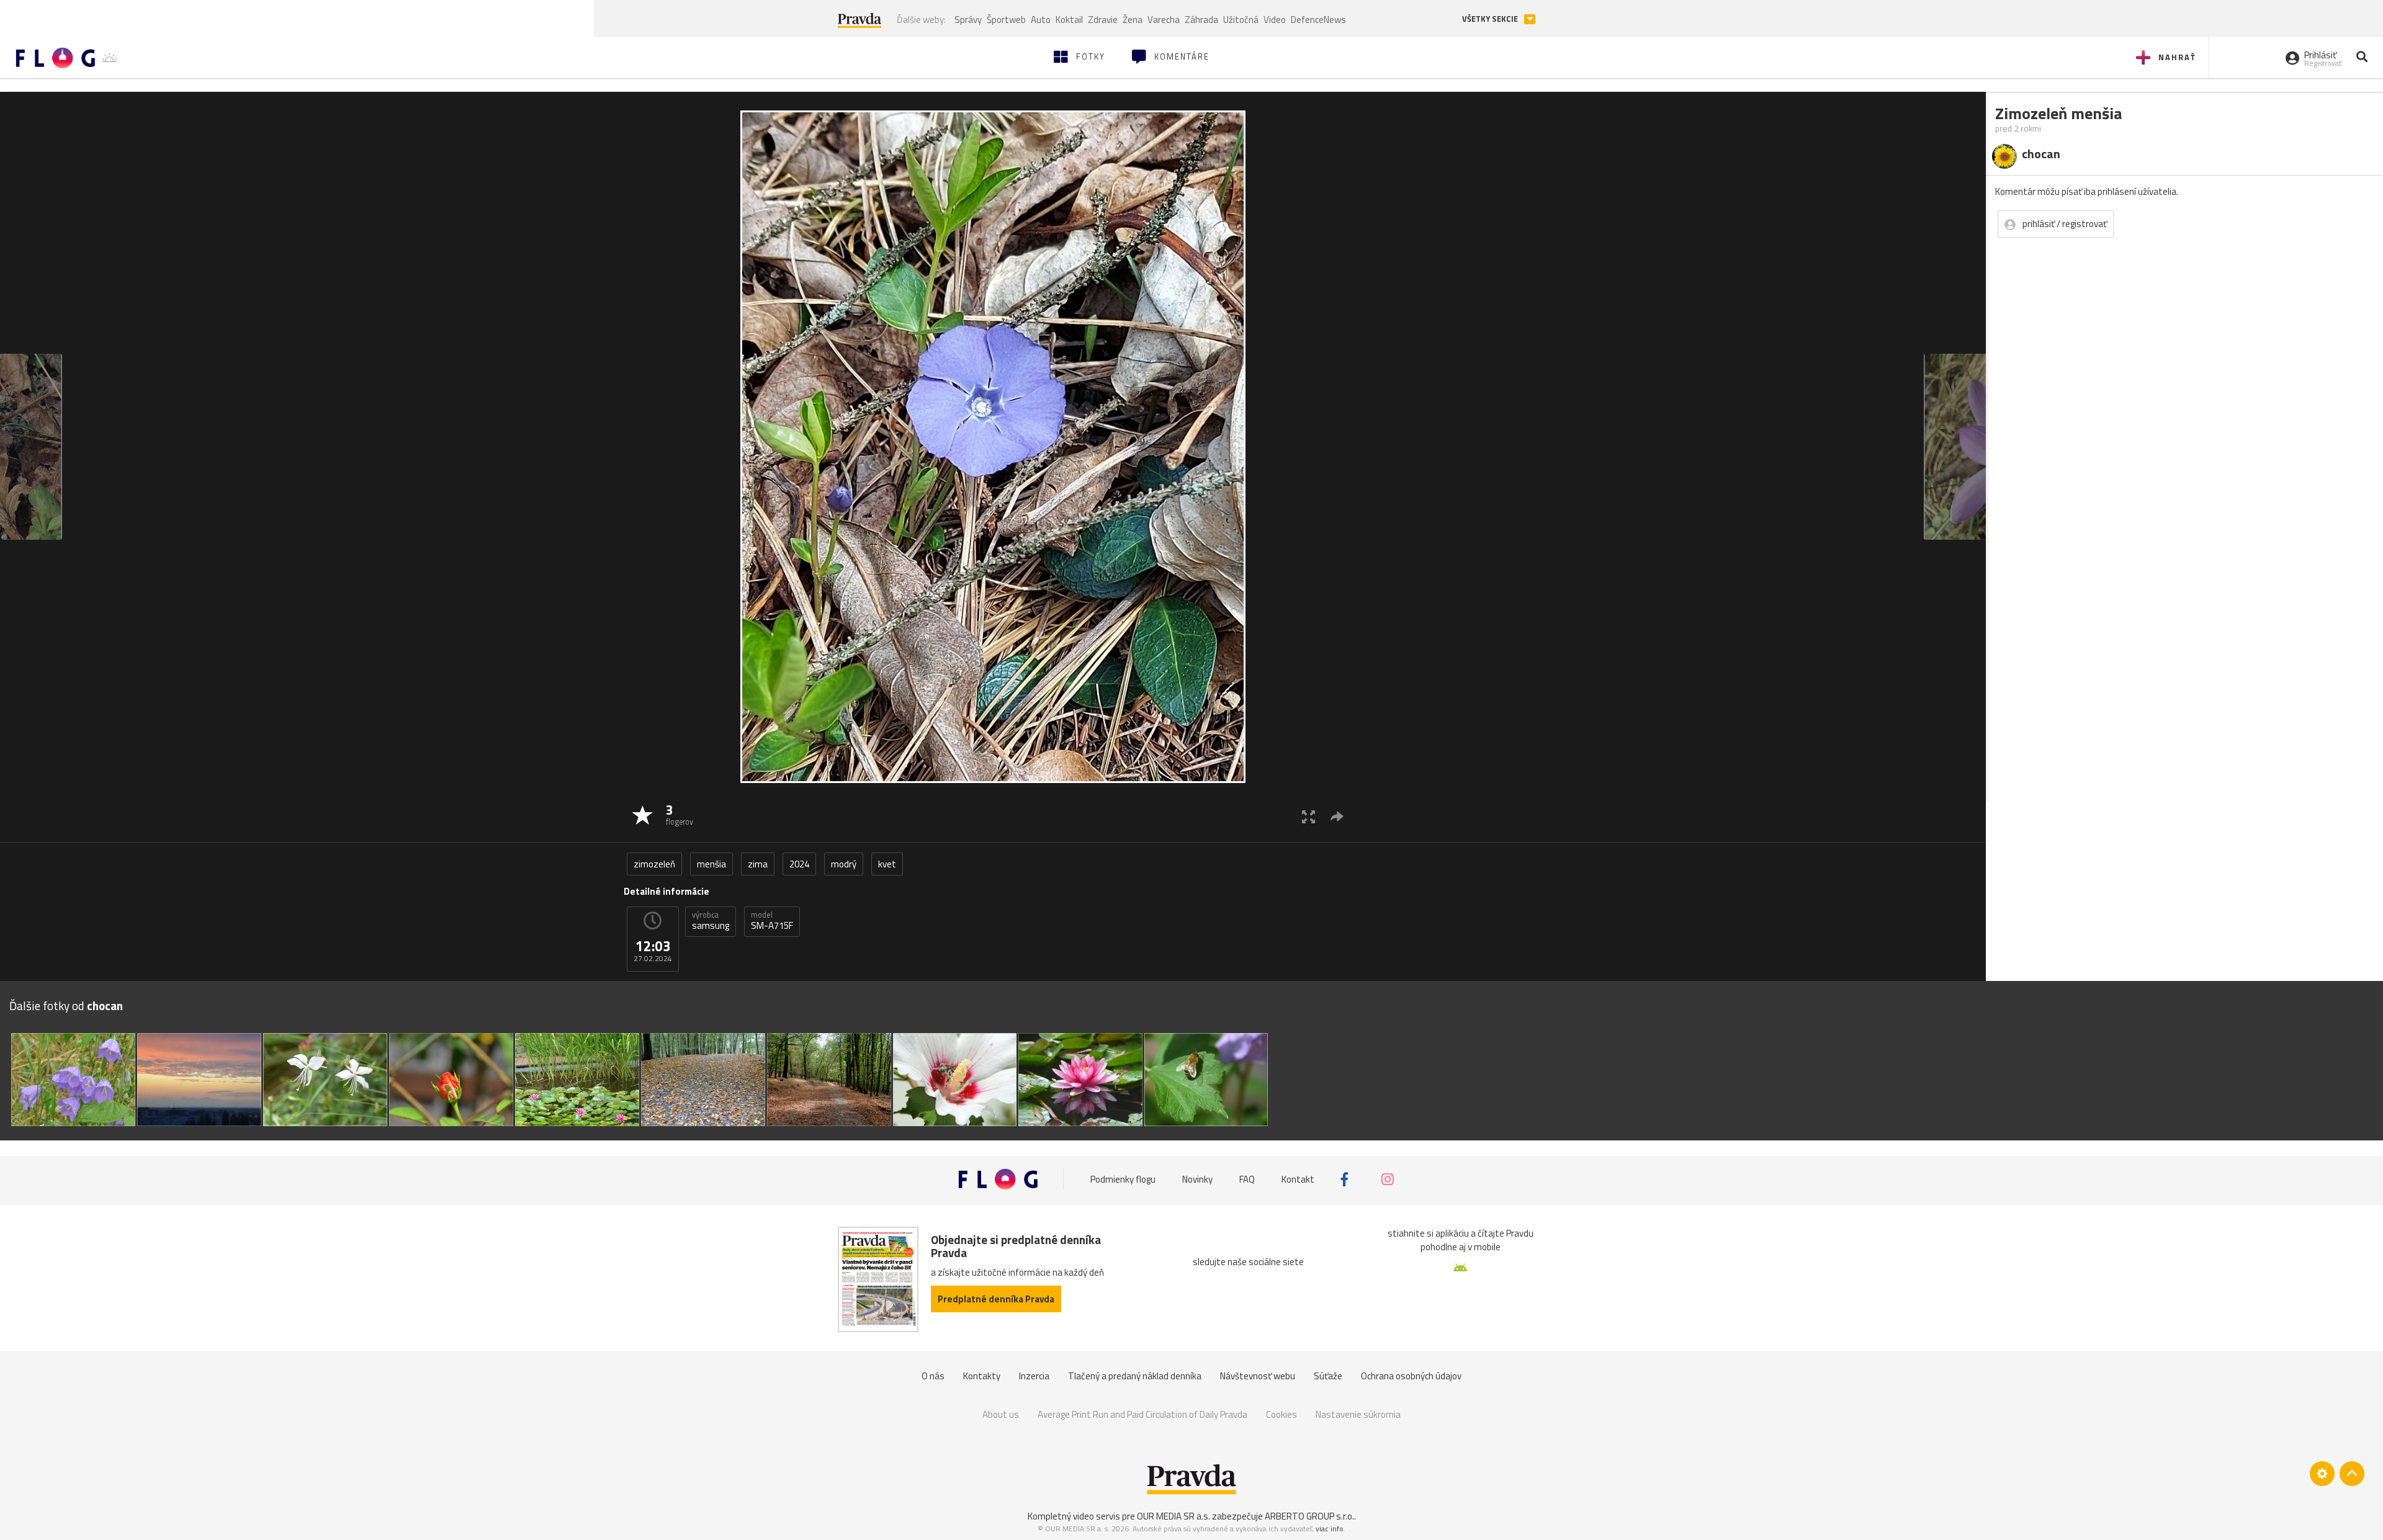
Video (1275, 20)
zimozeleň (654, 864)
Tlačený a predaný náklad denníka (1135, 1376)
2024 (799, 864)
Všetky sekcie (1491, 19)
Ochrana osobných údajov (1411, 1376)
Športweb (1006, 20)
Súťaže (1328, 1376)
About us (1001, 1414)
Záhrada (1201, 20)
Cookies (1281, 1414)
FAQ (1247, 1179)
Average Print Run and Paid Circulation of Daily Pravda (1142, 1414)
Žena (1133, 20)
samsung (711, 921)
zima (758, 864)
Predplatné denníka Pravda (996, 1299)
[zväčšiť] (1308, 816)
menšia (711, 864)
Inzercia (1034, 1376)
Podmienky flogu (1123, 1179)
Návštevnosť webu (1258, 1376)
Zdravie (1103, 20)
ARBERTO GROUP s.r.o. (1309, 1516)
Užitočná (1241, 20)
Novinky (1197, 1179)
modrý (844, 864)
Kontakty (982, 1376)
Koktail (1069, 20)
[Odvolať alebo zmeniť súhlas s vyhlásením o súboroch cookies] (2322, 1474)
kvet (887, 864)
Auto (1041, 20)
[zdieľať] (1337, 816)
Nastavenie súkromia (1358, 1414)
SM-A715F (772, 921)
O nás (933, 1376)
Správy (968, 20)
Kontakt (1298, 1179)
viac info (1330, 1529)
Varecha (1164, 20)
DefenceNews (1318, 20)
